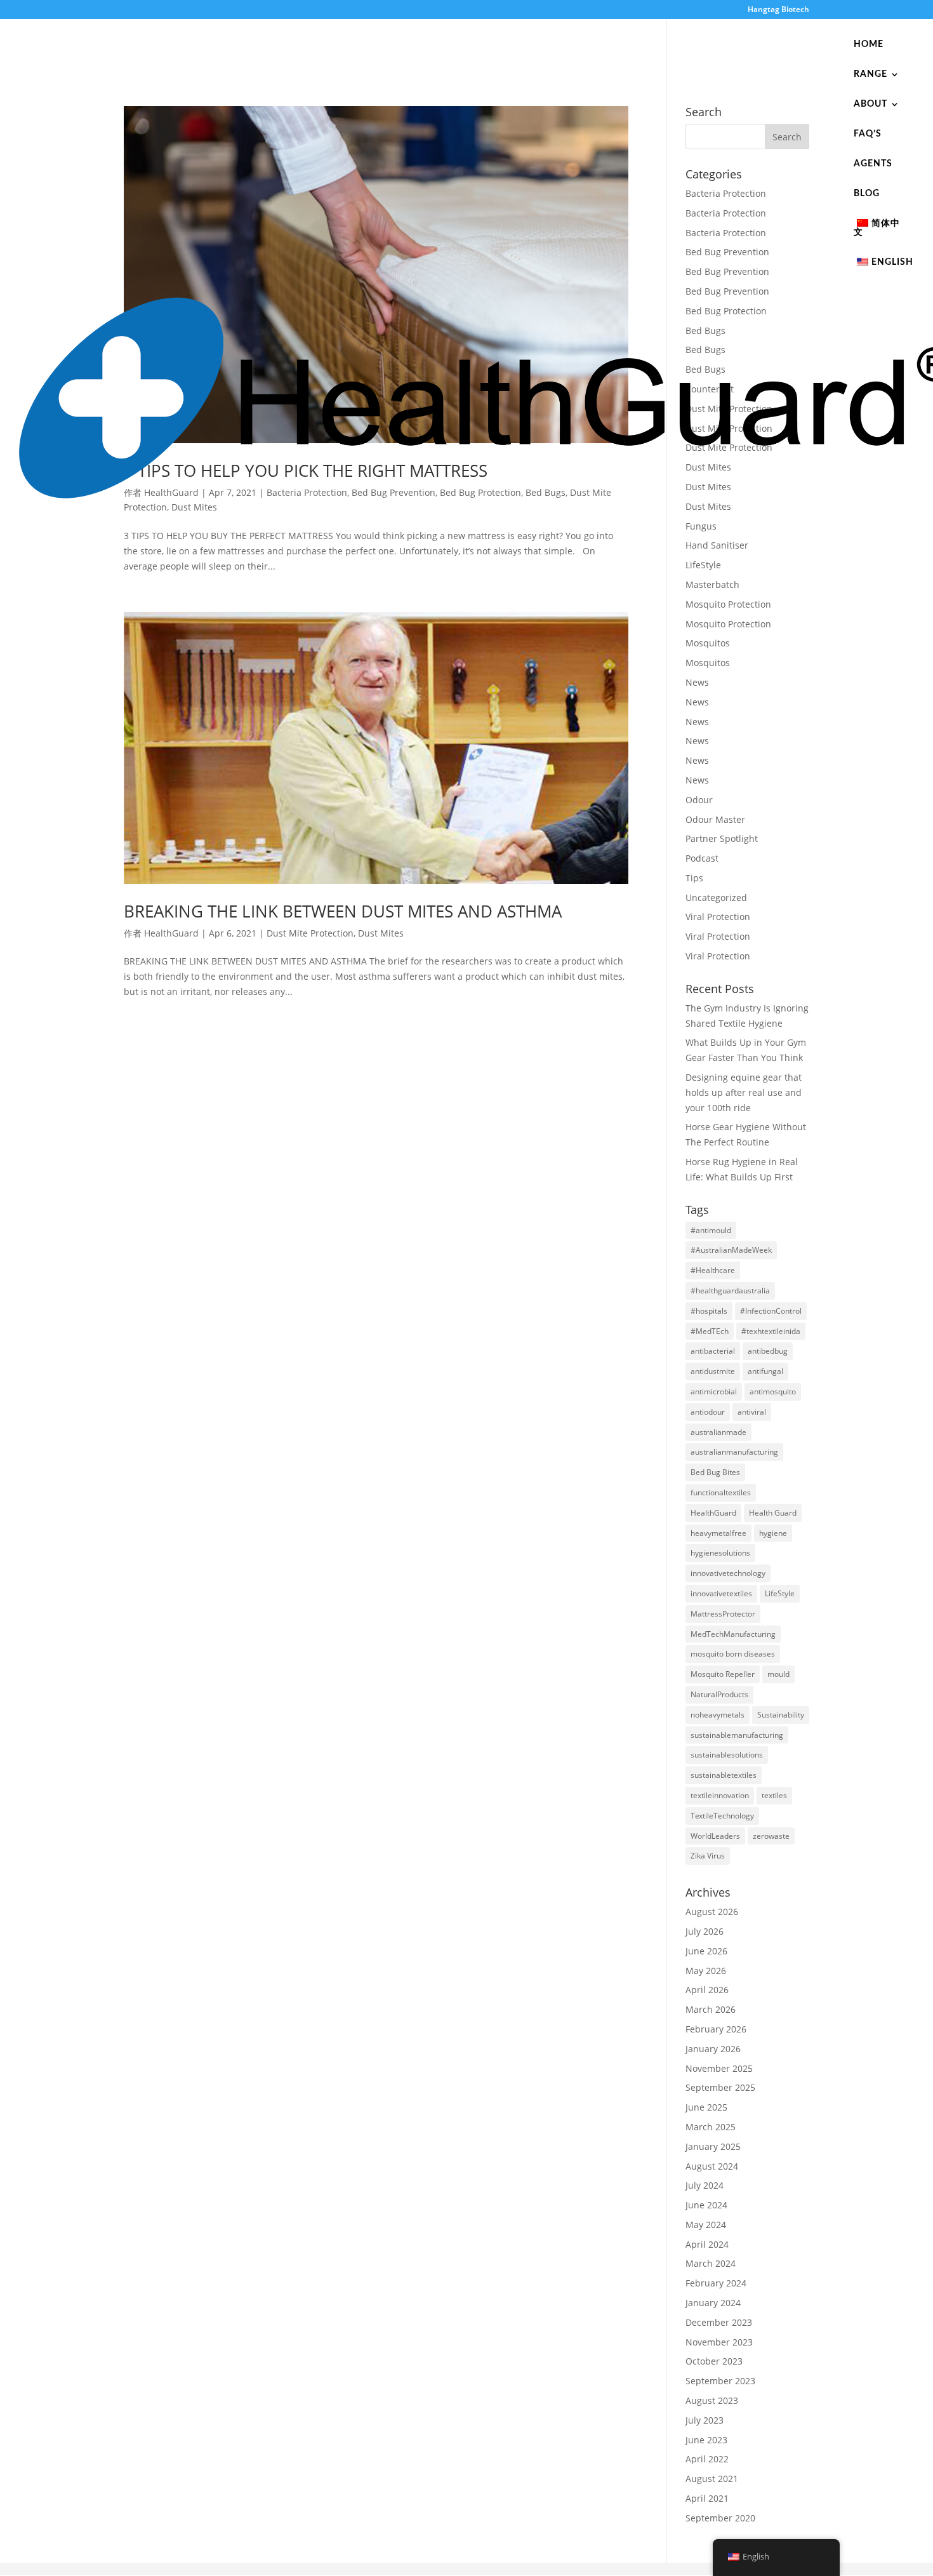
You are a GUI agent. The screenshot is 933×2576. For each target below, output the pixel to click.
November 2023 (719, 2342)
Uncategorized (716, 898)
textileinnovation (720, 1795)
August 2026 (712, 1912)
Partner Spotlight (722, 838)
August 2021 (712, 2479)
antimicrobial (714, 1391)
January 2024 (713, 2303)
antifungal (765, 1371)
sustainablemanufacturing (737, 1735)
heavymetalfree (718, 1533)
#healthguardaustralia (730, 1291)
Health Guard (773, 1513)
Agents (873, 164)
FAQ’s (868, 134)
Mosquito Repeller (723, 1674)
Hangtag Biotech (778, 10)
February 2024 (716, 2283)
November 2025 (719, 2068)
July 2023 (705, 2420)
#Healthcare (713, 1270)
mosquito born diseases (733, 1654)
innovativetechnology (728, 1573)
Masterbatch (712, 584)
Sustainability (781, 1715)
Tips (694, 878)
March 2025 (711, 2127)
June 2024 (706, 2205)
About (870, 104)
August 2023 (712, 2400)
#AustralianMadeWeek (731, 1250)
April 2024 (707, 2244)
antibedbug (768, 1351)
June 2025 (706, 2107)
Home (869, 44)
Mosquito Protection (728, 604)
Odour (699, 800)
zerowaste (771, 1836)
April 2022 (707, 2459)
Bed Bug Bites (715, 1472)
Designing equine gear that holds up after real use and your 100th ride (744, 1092)
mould (778, 1674)
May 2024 (706, 2225)
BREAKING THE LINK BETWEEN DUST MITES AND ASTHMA (343, 911)
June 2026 (706, 1951)
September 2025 (720, 2087)
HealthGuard (171, 933)
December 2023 (719, 2322)
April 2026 (707, 1990)
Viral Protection (718, 917)
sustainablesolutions (727, 1755)
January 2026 (713, 2049)
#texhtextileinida (771, 1331)
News (697, 682)
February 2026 (716, 2029)
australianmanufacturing (734, 1452)
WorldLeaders (715, 1836)
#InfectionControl (771, 1311)
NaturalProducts (719, 1694)
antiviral (752, 1412)
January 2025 (713, 2146)
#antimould (711, 1230)
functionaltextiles (721, 1492)
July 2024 (705, 2185)
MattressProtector (723, 1614)
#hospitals (709, 1311)
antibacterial (713, 1351)
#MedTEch (710, 1331)
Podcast (702, 858)
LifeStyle (703, 565)
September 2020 (720, 2518)
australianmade (718, 1432)
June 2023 (706, 2440)
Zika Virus (708, 1856)
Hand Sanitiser (717, 545)
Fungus (701, 526)
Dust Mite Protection (310, 933)
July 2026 (705, 1931)
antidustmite (713, 1371)
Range (870, 74)
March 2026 (711, 2009)
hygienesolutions (720, 1553)
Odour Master (715, 819)
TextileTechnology (722, 1816)
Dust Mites (381, 933)
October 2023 (714, 2361)
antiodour (708, 1412)
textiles (774, 1795)
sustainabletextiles (724, 1775)
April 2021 (707, 2498)
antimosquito (773, 1391)
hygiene (773, 1533)
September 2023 (720, 2381)
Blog (867, 194)
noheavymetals (718, 1715)
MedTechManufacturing (733, 1634)
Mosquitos (708, 643)
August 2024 (712, 2166)
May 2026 (706, 1971)
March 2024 (711, 2263)
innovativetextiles (721, 1593)
